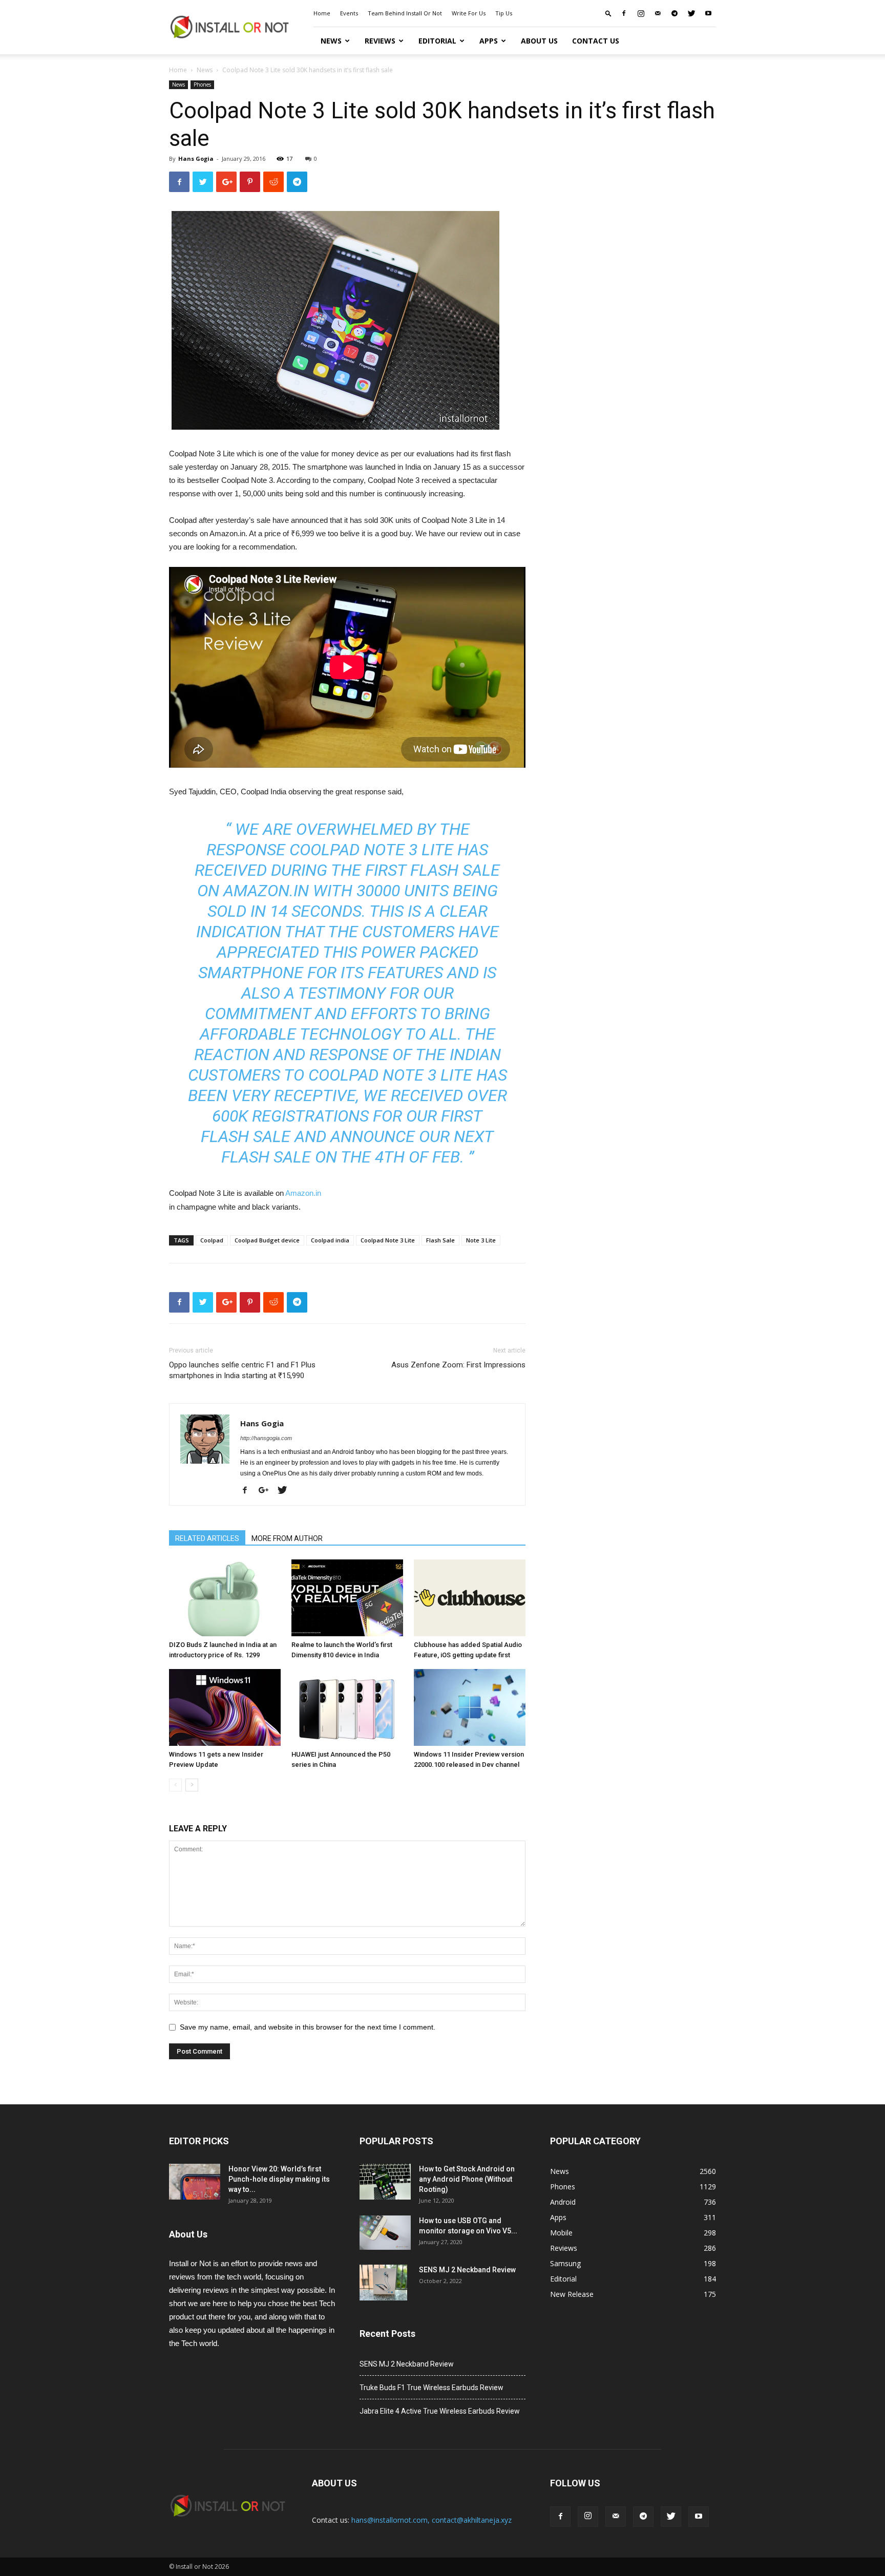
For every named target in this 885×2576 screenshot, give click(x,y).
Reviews (380, 41)
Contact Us (596, 41)
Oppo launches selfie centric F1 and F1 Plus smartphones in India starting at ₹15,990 (242, 1370)
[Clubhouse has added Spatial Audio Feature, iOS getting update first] (470, 1598)
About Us (539, 41)
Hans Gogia (196, 159)
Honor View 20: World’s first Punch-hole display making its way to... (279, 2179)
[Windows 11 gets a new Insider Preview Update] (225, 1707)
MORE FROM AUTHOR (287, 1538)
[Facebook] (624, 13)
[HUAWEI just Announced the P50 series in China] (347, 1707)
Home (322, 13)
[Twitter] (691, 13)
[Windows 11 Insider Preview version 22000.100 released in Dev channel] (470, 1707)
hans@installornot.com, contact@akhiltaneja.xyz (431, 2520)
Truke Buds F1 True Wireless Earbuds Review (431, 2388)
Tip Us (504, 13)
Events (349, 13)
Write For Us (469, 13)
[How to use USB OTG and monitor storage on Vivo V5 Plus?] (385, 2233)
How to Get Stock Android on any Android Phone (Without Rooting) (467, 2179)
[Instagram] (641, 13)
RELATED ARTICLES (207, 1538)
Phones (202, 85)
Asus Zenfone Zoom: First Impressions (458, 1365)
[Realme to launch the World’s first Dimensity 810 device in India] (347, 1598)
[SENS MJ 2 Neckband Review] (383, 2283)
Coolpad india (330, 1240)
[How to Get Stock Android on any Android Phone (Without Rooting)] (385, 2182)
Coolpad (212, 1240)
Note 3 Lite (481, 1240)
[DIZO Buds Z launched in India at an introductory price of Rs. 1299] (225, 1598)
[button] (608, 13)
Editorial (437, 41)
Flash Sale (440, 1240)
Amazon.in (303, 1193)
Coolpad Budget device (267, 1240)
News (331, 41)
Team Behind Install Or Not (405, 13)
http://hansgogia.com (266, 1438)
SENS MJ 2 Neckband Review (467, 2270)
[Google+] (267, 1491)
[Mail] (658, 13)
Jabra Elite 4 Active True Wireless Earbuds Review (440, 2411)
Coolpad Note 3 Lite (388, 1240)
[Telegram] (675, 13)
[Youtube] (708, 13)
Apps (489, 41)
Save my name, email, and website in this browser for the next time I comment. (308, 2027)
